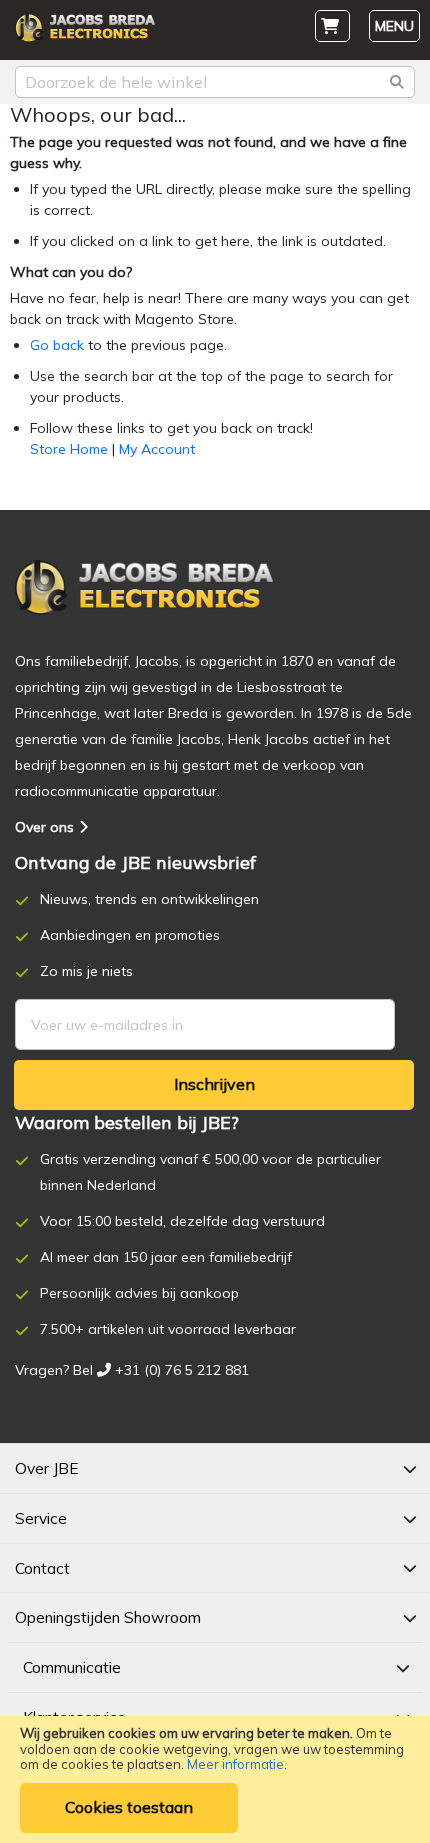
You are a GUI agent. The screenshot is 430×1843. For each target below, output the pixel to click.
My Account (157, 449)
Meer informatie (235, 1764)
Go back (57, 345)
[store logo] (85, 33)
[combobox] (215, 82)
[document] (215, 1779)
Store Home (69, 449)
